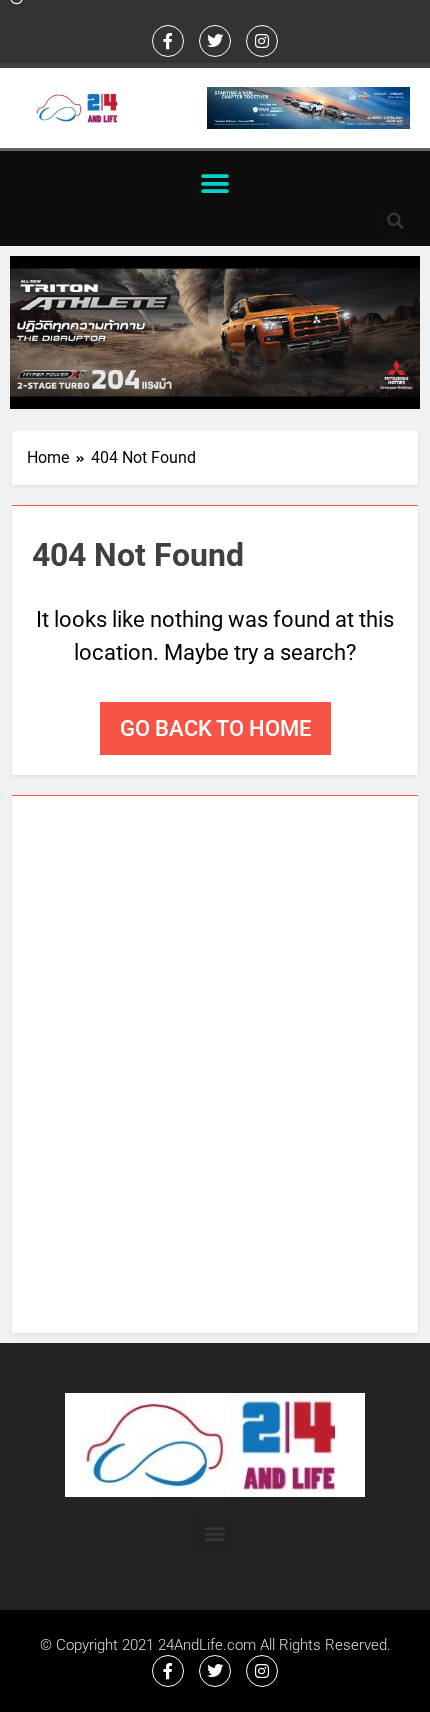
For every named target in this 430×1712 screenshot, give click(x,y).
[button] (215, 183)
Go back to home (215, 728)
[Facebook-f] (168, 41)
